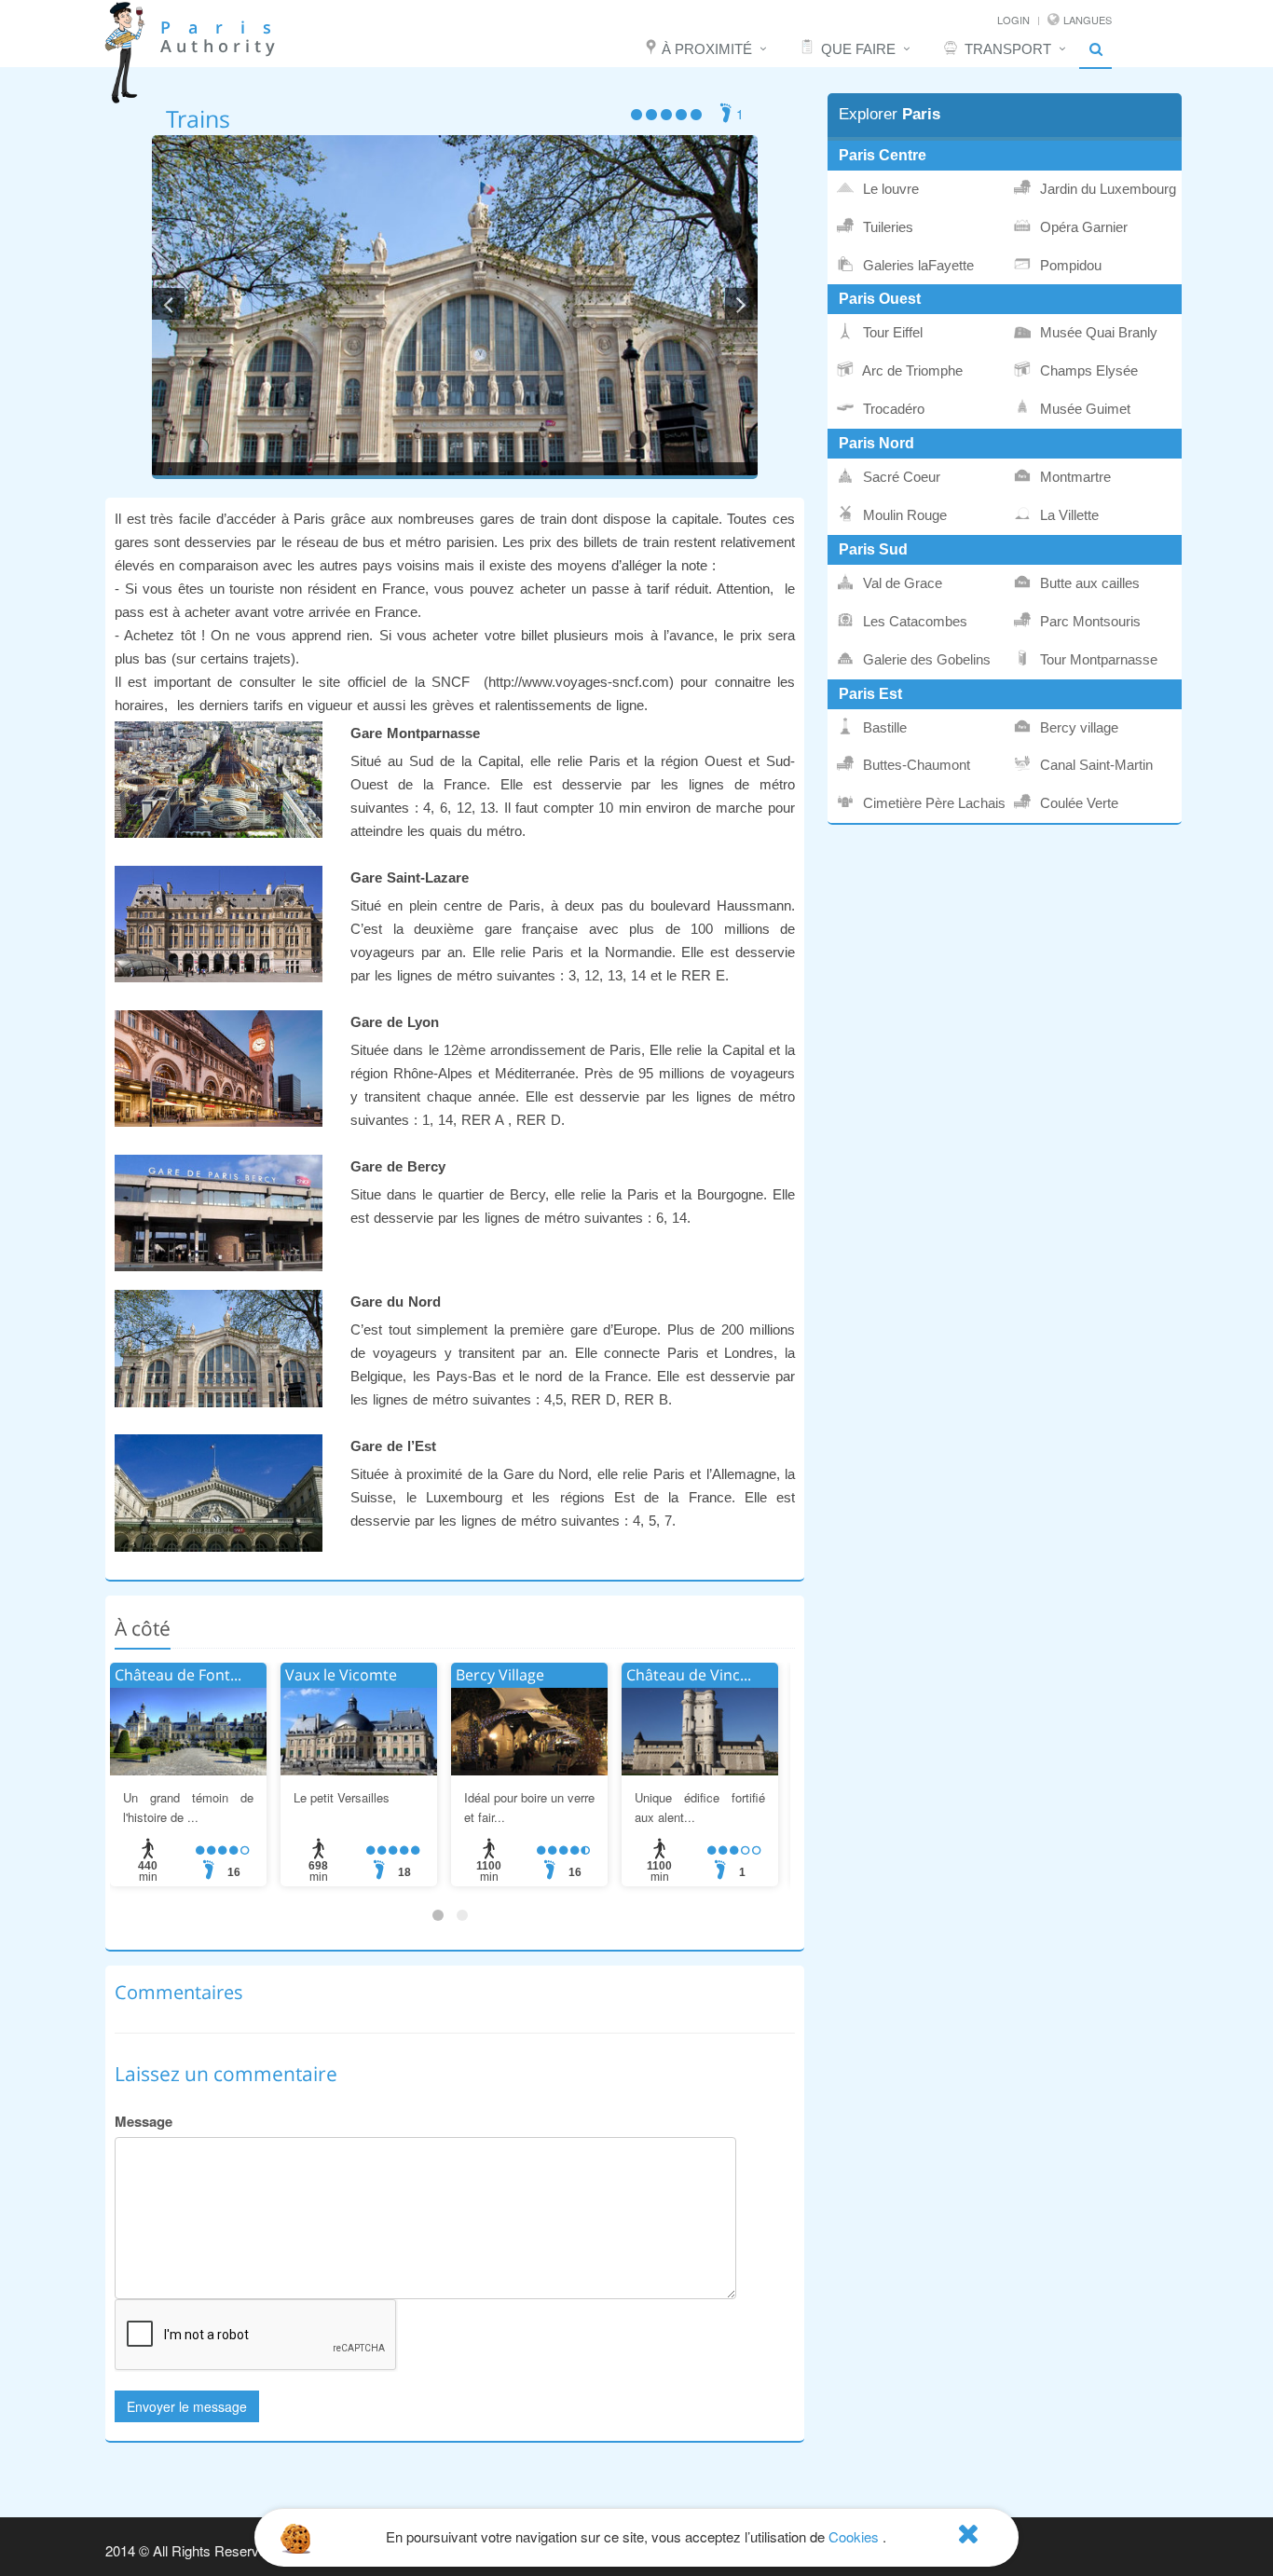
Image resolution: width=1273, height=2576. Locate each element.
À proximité (707, 49)
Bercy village (1077, 728)
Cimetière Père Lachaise (932, 803)
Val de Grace (901, 583)
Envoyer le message (187, 2406)
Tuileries (886, 227)
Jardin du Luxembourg (1106, 189)
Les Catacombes (913, 622)
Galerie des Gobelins (925, 660)
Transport (1008, 49)
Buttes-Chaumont (915, 765)
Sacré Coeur (900, 477)
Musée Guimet (1083, 409)
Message (144, 2121)
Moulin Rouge (903, 515)
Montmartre (1074, 477)
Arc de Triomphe (911, 371)
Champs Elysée (1087, 371)
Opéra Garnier (1082, 227)
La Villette (1068, 515)
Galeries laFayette (917, 266)
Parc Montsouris (1088, 622)
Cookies (854, 2536)
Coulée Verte (1077, 803)
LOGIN (1013, 20)
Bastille (883, 728)
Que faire (858, 49)
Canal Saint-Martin (1095, 765)
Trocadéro (892, 409)
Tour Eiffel (891, 333)
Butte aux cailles (1088, 583)
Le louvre (889, 189)
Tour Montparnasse (1097, 660)
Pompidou (1069, 266)
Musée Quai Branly (1097, 333)
